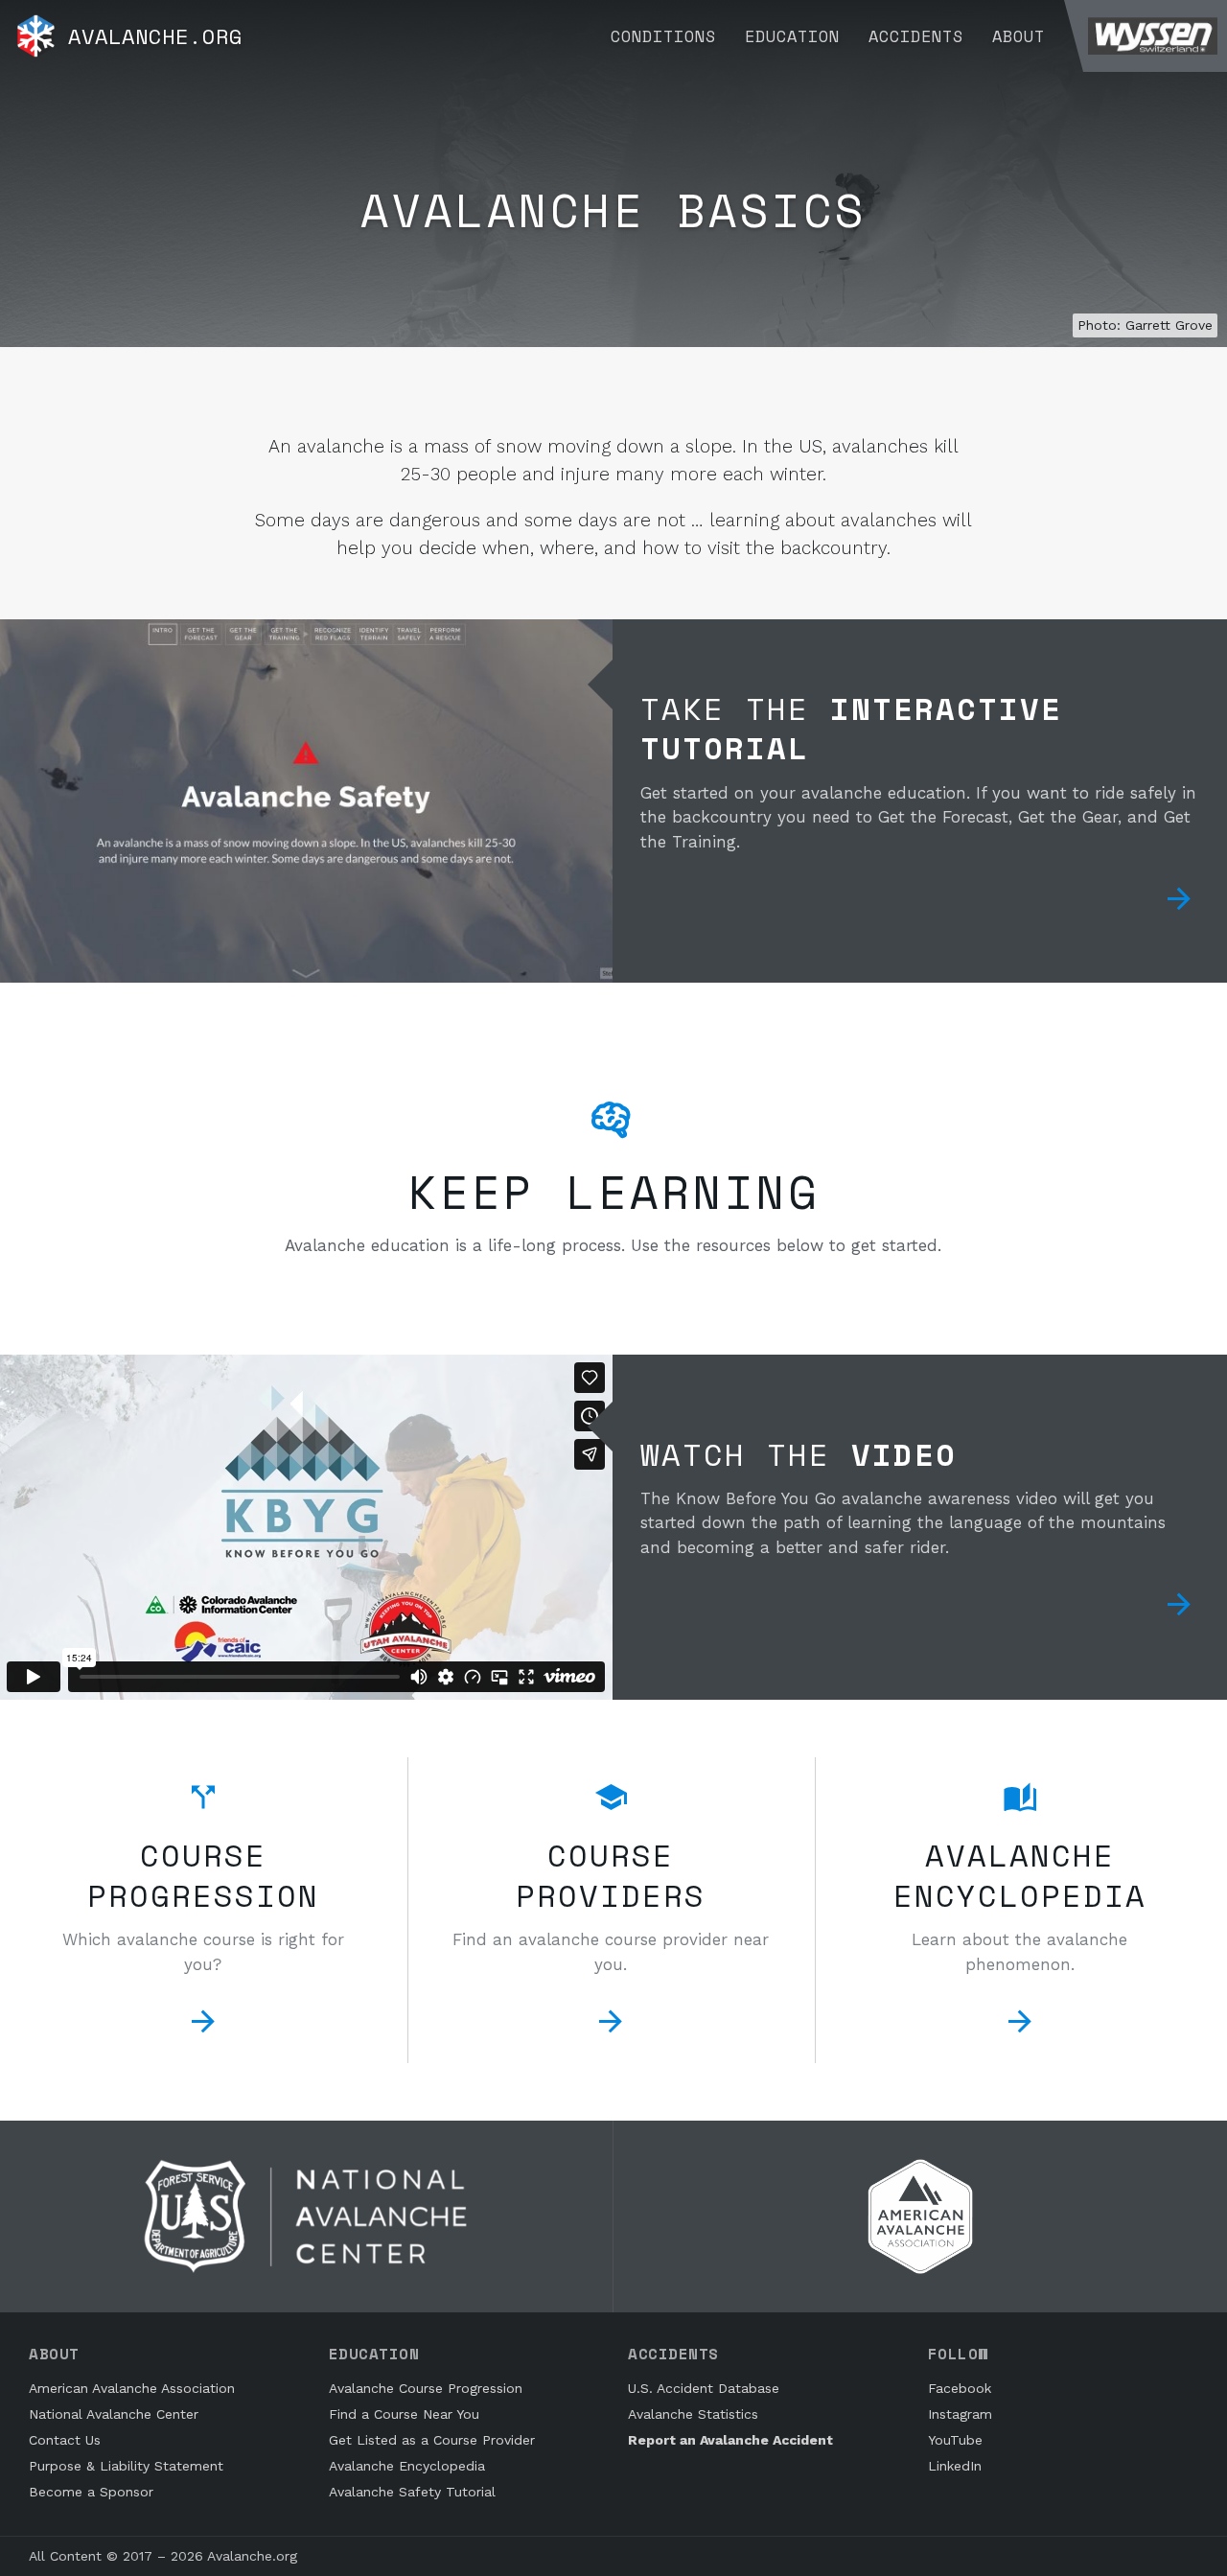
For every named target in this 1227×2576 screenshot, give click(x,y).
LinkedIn (955, 2466)
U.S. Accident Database (704, 2388)
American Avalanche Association (132, 2388)
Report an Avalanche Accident (730, 2440)
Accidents (916, 36)
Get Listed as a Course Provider (432, 2440)
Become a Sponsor (91, 2492)
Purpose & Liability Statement (126, 2466)
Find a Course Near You (404, 2414)
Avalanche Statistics (693, 2414)
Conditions (663, 36)
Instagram (960, 2414)
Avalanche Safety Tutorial (412, 2492)
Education (792, 36)
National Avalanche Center (114, 2414)
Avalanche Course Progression (426, 2388)
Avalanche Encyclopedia (407, 2466)
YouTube (955, 2440)
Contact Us (65, 2440)
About (1019, 36)
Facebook (960, 2388)
